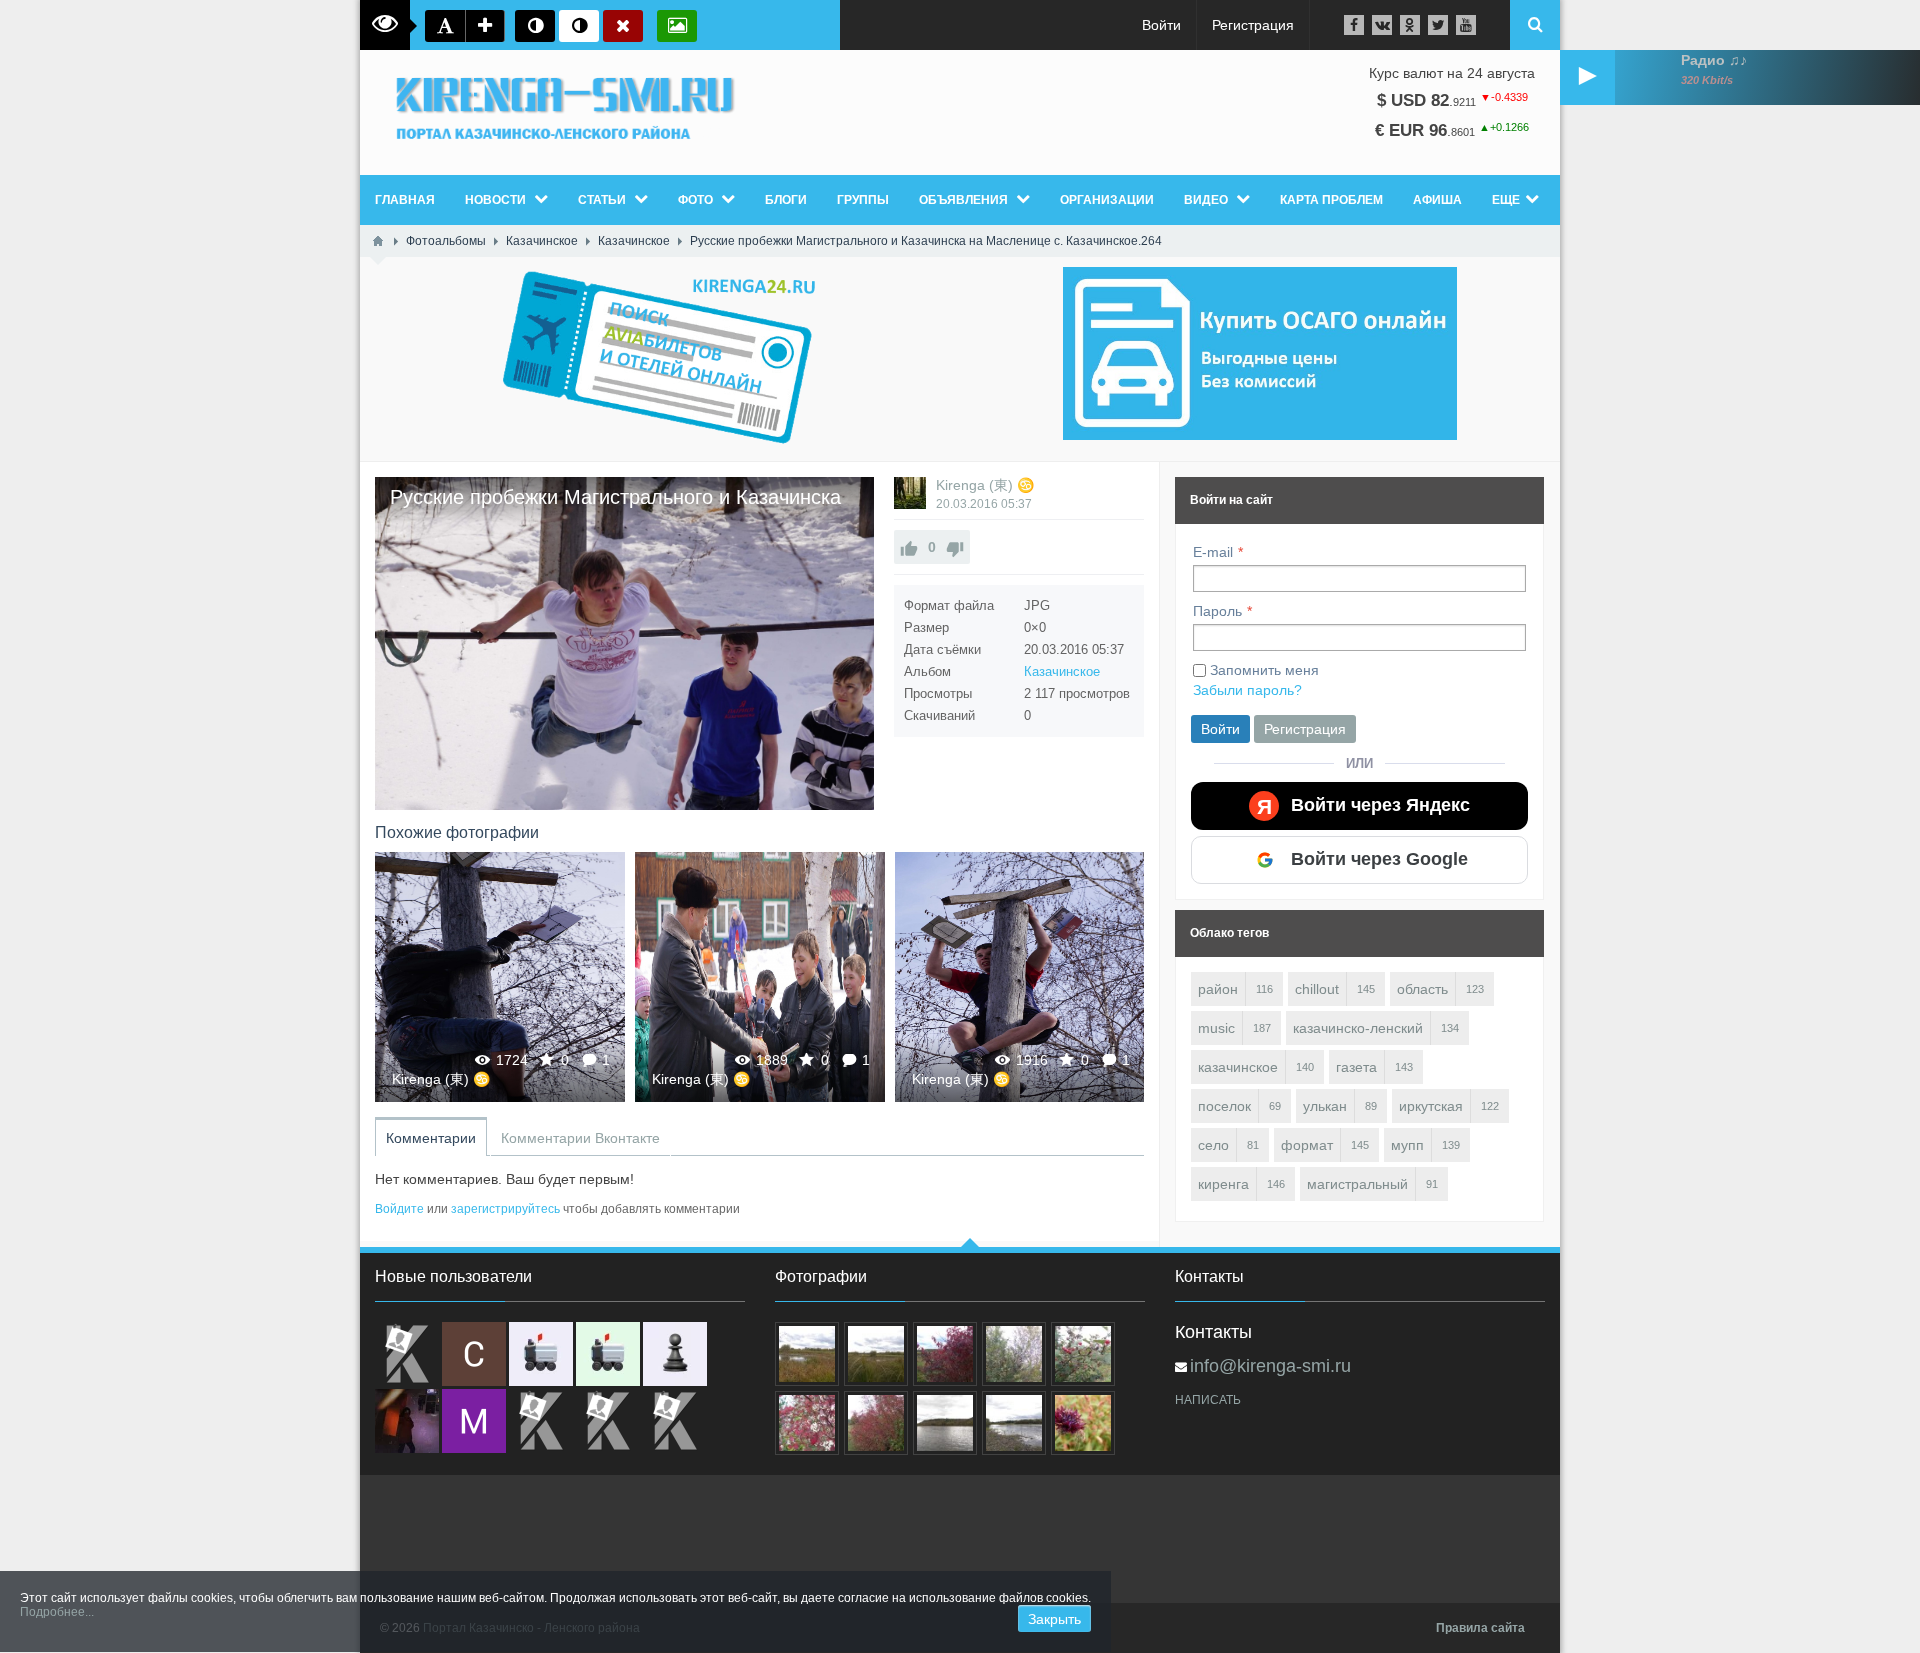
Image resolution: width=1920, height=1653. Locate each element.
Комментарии (431, 1138)
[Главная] (378, 241)
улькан (1325, 1106)
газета (1356, 1067)
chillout (1317, 989)
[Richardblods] (407, 1354)
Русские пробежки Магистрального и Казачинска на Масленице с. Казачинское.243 (500, 976)
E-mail (1213, 552)
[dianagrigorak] (407, 1421)
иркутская (1431, 1106)
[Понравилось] (909, 547)
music (1216, 1028)
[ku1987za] (541, 1354)
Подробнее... (57, 1612)
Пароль (1217, 611)
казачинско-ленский (1358, 1028)
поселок (1224, 1106)
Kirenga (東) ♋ (985, 485)
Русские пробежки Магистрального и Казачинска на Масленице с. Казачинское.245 (1020, 976)
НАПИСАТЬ (1208, 1400)
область (1422, 989)
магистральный (1357, 1184)
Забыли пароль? (1247, 690)
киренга (1223, 1184)
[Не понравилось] (955, 547)
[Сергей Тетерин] (474, 1354)
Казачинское (1062, 671)
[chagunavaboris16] (675, 1354)
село (1213, 1145)
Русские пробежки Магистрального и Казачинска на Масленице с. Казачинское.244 (760, 976)
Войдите (399, 1209)
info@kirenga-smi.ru (1270, 1366)
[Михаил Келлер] (474, 1421)
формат (1307, 1145)
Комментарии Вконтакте (580, 1138)
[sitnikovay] (541, 1421)
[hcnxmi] (608, 1354)
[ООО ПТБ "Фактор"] (608, 1421)
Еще (1506, 200)
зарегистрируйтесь (505, 1209)
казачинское (1238, 1067)
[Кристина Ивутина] (675, 1421)
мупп (1407, 1145)
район (1218, 989)
